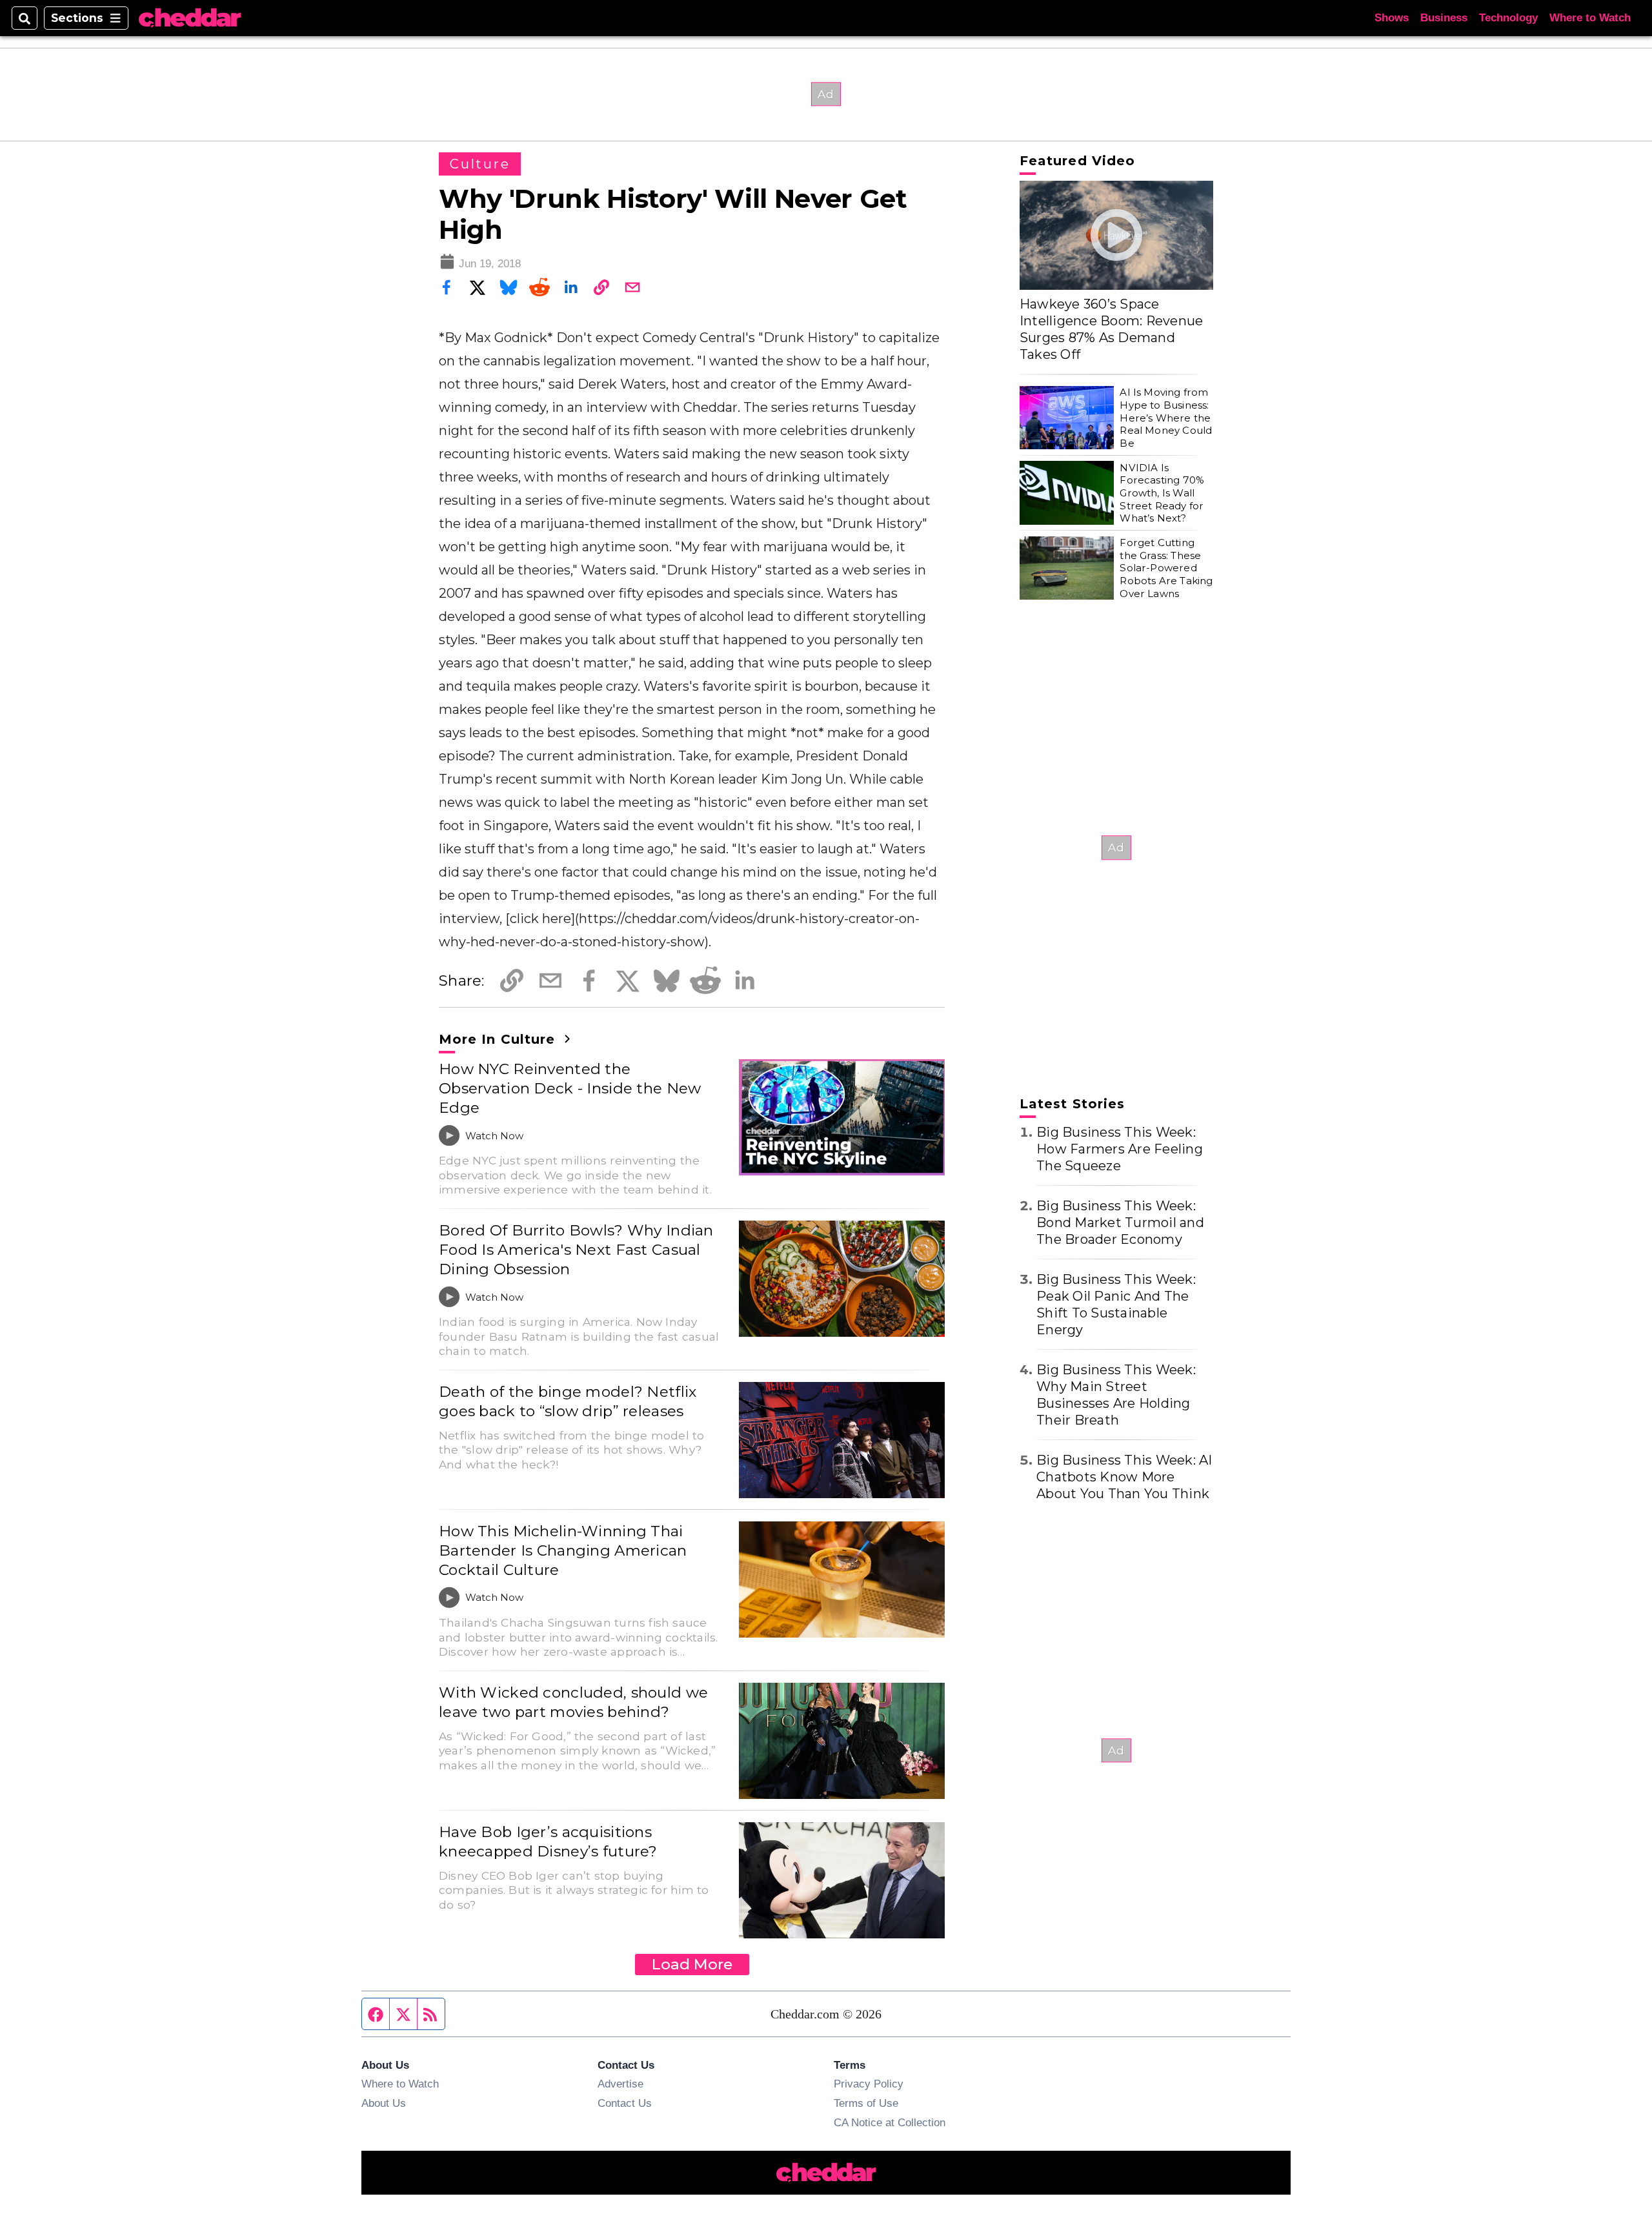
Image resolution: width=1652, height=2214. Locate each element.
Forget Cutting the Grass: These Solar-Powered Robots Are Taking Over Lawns (1166, 568)
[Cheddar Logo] (190, 18)
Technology (1508, 18)
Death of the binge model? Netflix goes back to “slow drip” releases (568, 1401)
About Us (384, 2103)
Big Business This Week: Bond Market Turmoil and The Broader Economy (1120, 1223)
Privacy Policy (869, 2084)
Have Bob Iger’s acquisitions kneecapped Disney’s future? (548, 1842)
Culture (480, 164)
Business (1444, 18)
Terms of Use (866, 2103)
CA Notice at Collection (890, 2122)
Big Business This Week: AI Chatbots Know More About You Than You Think (1124, 1477)
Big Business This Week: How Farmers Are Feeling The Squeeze (1120, 1149)
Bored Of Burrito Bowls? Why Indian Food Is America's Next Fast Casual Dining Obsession (576, 1250)
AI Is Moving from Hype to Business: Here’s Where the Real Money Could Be (1166, 418)
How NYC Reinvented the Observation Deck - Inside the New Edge (570, 1088)
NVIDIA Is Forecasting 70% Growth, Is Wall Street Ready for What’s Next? (1162, 493)
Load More (692, 1964)
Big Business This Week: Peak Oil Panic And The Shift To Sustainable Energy (1116, 1305)
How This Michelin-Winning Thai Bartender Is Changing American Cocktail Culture (563, 1550)
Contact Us (625, 2103)
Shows (1392, 18)
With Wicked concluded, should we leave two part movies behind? (573, 1702)
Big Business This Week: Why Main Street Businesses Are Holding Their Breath (1116, 1395)
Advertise (620, 2084)
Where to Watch (1590, 18)
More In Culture (499, 1039)
